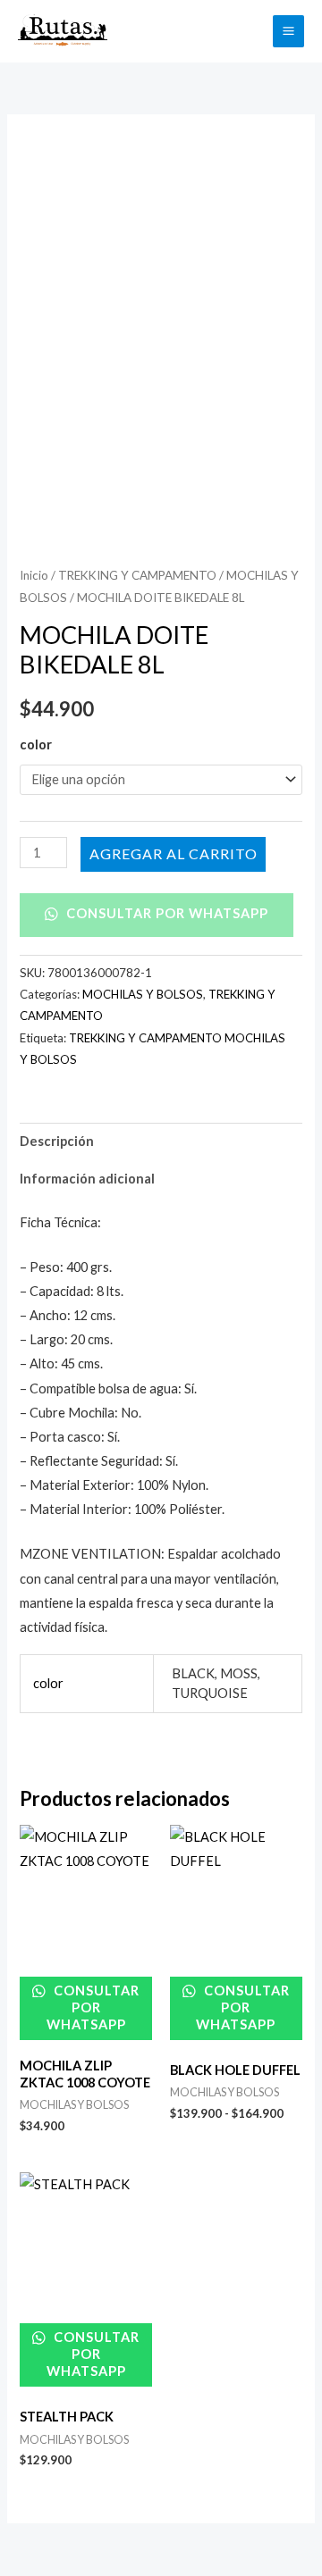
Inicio (34, 575)
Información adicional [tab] (87, 1179)
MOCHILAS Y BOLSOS (143, 994)
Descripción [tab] (57, 1141)
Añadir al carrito (173, 853)
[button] (249, 31)
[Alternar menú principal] (288, 31)
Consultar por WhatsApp (165, 913)
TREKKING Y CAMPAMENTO (137, 575)
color (36, 744)
